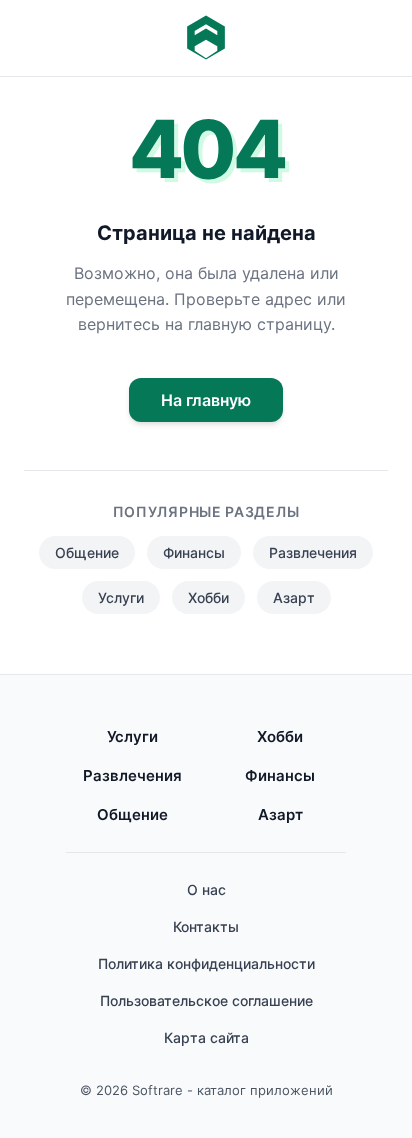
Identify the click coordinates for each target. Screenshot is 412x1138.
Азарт (294, 597)
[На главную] (206, 38)
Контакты (206, 926)
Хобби (208, 597)
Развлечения (313, 552)
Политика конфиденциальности (206, 963)
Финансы (194, 552)
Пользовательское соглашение (206, 1000)
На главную (206, 400)
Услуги (121, 597)
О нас (206, 889)
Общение (87, 552)
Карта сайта (206, 1037)
